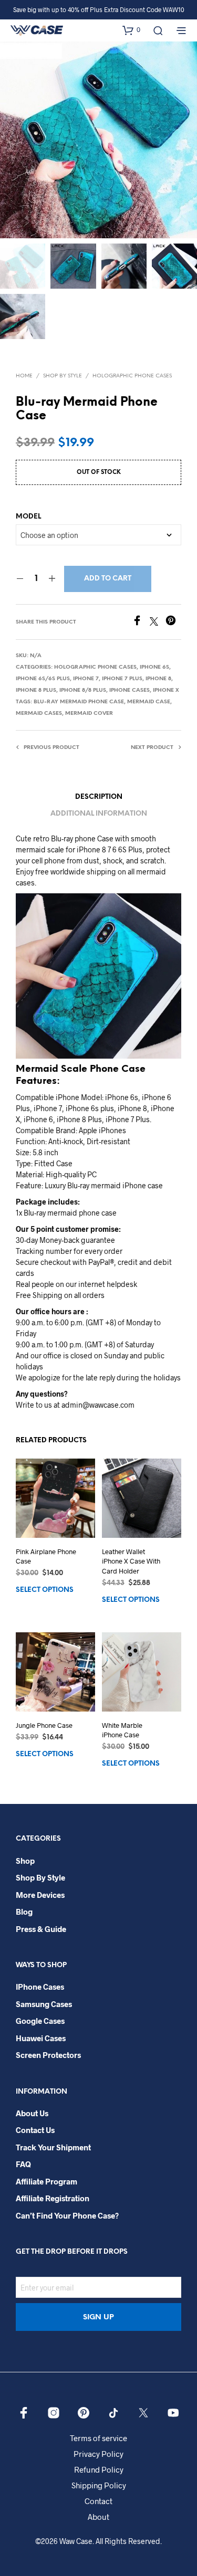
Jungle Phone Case (44, 1725)
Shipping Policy (99, 2485)
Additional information (99, 814)
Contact (98, 2501)
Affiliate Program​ (46, 2181)
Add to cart (108, 579)
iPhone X (166, 690)
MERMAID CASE (149, 702)
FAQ (23, 2164)
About (98, 2517)
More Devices (40, 1895)
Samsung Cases (44, 2004)
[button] (131, 30)
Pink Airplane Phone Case (46, 1556)
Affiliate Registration (53, 2198)
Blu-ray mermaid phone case (79, 702)
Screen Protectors (48, 2055)
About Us (32, 2113)
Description (99, 797)
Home (24, 376)
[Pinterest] (173, 622)
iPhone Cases (129, 690)
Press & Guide (41, 1929)
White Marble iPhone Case (122, 1730)
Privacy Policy (98, 2454)
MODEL (28, 517)
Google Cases (40, 2021)
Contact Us (35, 2130)
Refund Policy (99, 2469)
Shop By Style (63, 376)
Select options (45, 1590)
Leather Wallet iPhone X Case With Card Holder (131, 1561)
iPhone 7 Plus (122, 679)
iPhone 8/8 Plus (83, 690)
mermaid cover (89, 714)
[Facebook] (141, 622)
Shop (25, 1861)
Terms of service (98, 2438)
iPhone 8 (158, 679)
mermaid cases (39, 714)
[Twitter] (158, 622)
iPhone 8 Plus (36, 690)
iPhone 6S (154, 667)
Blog (24, 1912)
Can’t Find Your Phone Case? (67, 2215)
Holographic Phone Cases (132, 376)
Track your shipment (53, 2147)
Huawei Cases (41, 2038)
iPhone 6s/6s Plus (43, 679)
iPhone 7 (86, 679)
